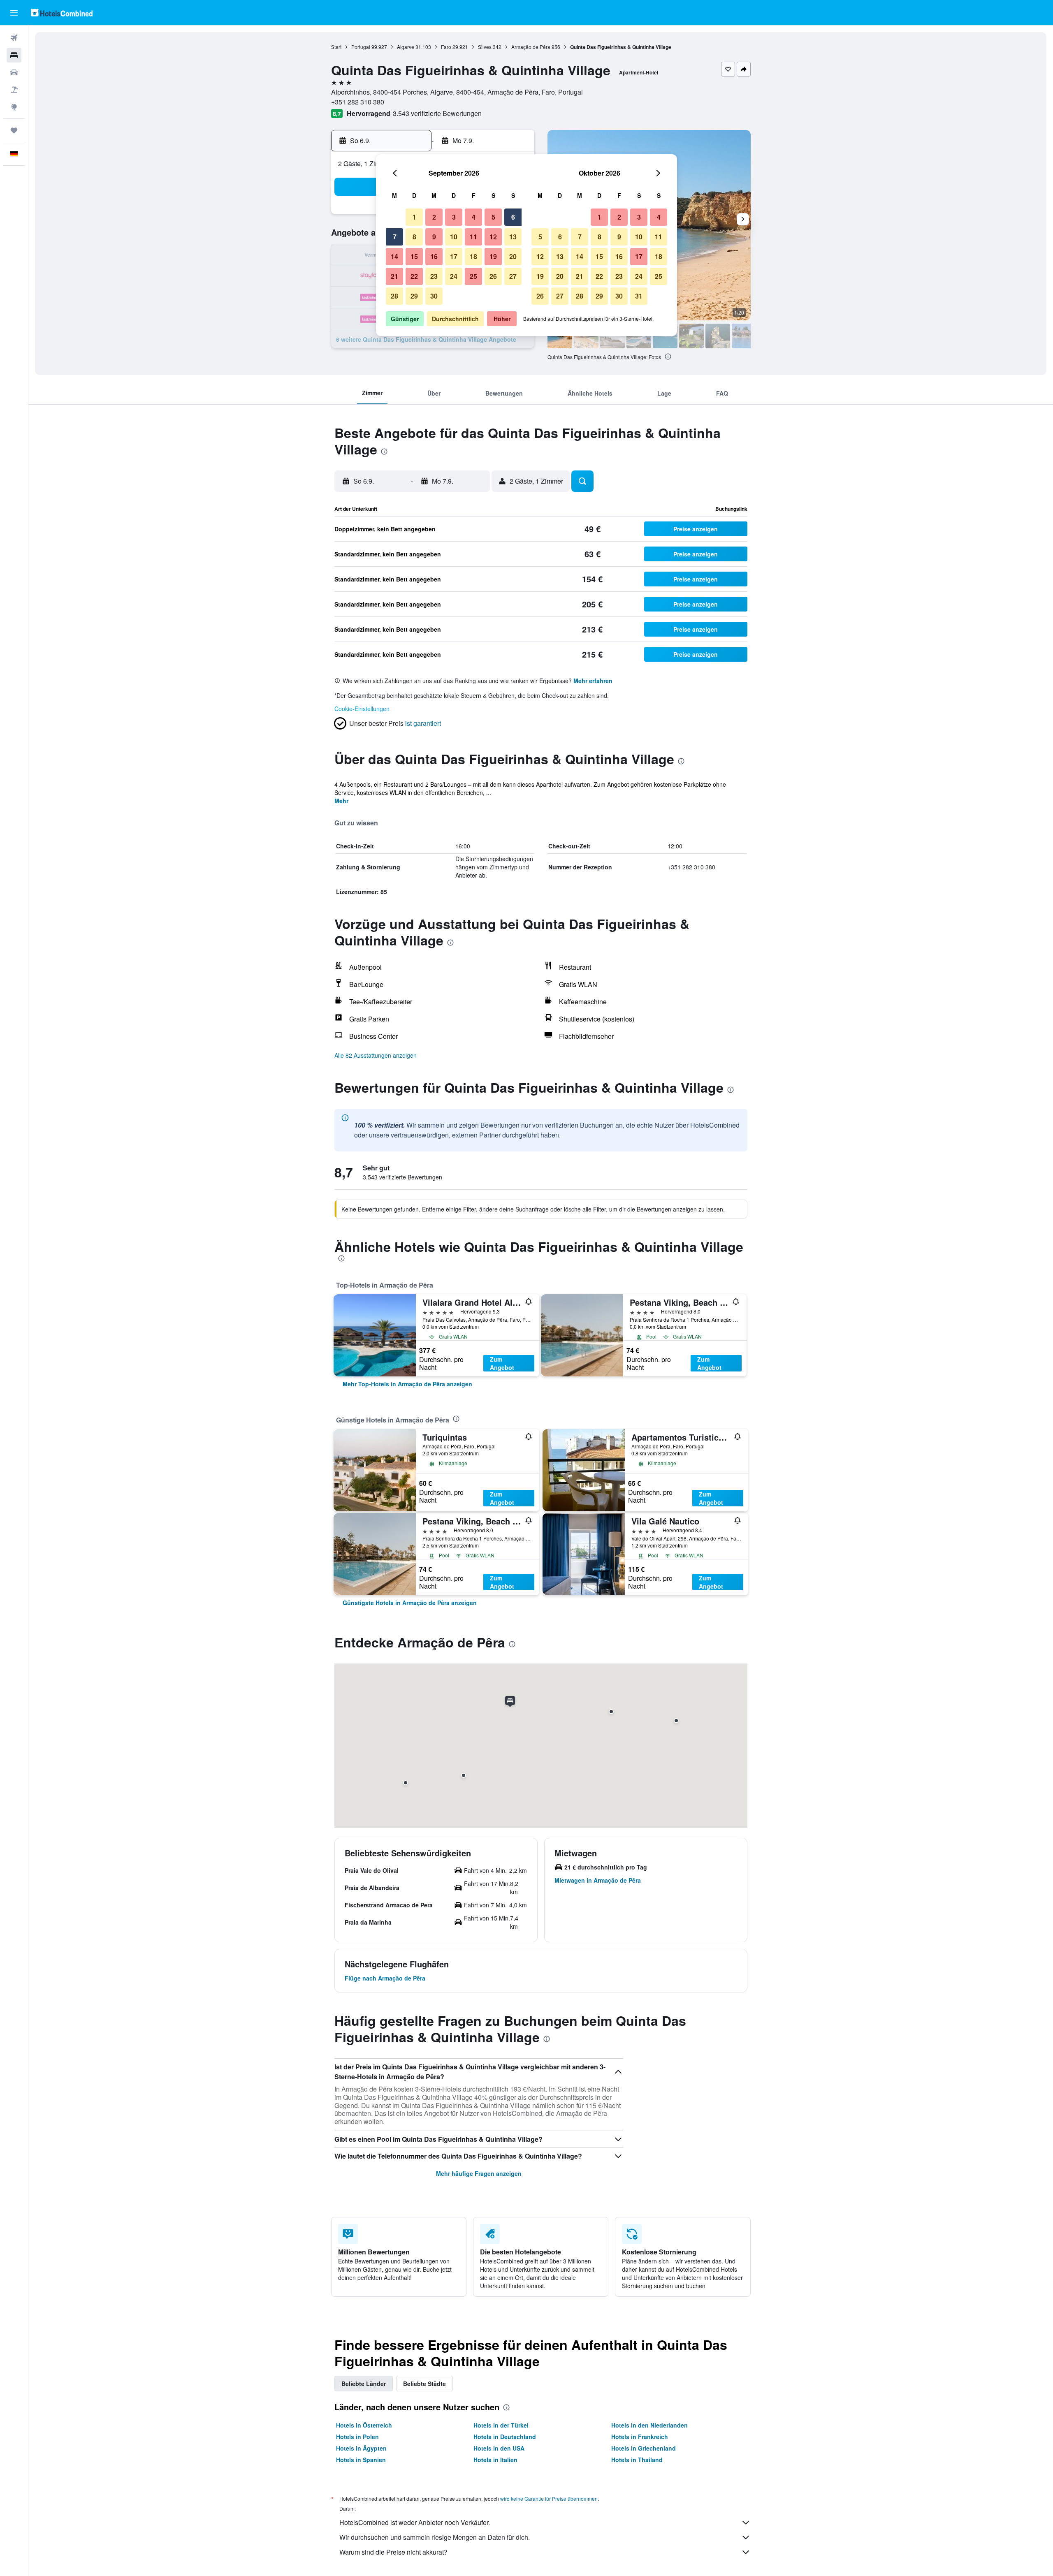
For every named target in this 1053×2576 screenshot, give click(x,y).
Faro (446, 47)
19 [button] (493, 256)
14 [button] (394, 256)
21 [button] (394, 276)
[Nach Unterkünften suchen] (14, 55)
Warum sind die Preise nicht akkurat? (393, 2552)
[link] (407, 1384)
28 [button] (394, 296)
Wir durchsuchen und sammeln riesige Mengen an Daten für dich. (435, 2537)
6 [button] (513, 217)
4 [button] (474, 217)
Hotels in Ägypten (361, 2448)
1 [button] (414, 217)
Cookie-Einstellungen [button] (362, 709)
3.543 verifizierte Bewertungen (437, 113)
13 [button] (513, 237)
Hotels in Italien (495, 2460)
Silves (485, 47)
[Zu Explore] (14, 107)
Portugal (361, 47)
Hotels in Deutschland (505, 2437)
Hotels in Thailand (637, 2460)
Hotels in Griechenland (644, 2448)
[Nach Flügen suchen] (14, 38)
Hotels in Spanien (361, 2460)
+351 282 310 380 (358, 102)
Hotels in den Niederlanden (649, 2425)
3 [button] (454, 217)
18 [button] (473, 256)
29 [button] (414, 296)
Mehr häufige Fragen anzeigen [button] (479, 2173)
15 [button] (414, 256)
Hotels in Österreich (364, 2425)
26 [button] (493, 276)
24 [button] (454, 276)
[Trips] (14, 130)
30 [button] (434, 296)
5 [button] (493, 217)
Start (336, 47)
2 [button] (434, 217)
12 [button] (493, 237)
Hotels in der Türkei (501, 2425)
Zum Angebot (502, 1363)
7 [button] (395, 237)
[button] (14, 13)
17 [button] (454, 256)
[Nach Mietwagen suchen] (14, 72)
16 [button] (434, 256)
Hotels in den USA (499, 2448)
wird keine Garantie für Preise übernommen (549, 2498)
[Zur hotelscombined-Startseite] (62, 13)
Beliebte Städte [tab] (424, 2384)
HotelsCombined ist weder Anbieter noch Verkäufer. (415, 2522)
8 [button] (414, 237)
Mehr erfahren (593, 681)
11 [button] (473, 237)
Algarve (406, 47)
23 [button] (434, 276)
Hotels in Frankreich (640, 2437)
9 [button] (434, 237)
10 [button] (454, 237)
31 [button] (639, 296)
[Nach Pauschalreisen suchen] (14, 90)
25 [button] (473, 276)
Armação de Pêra (531, 47)
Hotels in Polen (357, 2437)
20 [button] (513, 256)
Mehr (341, 801)
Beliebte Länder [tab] (364, 2384)
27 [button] (513, 276)
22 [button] (414, 276)
